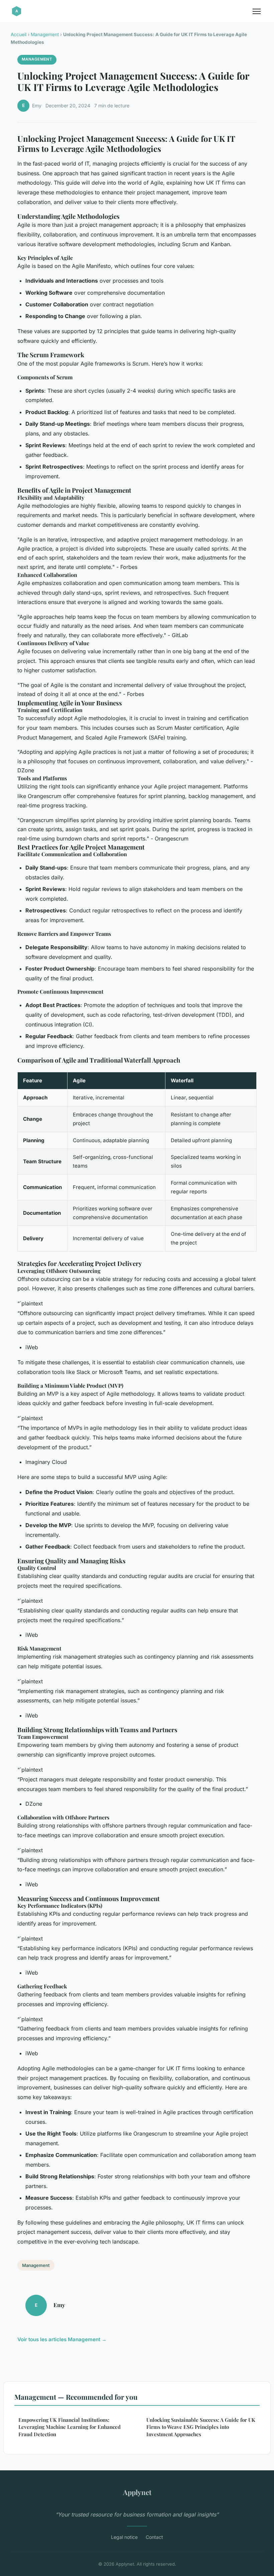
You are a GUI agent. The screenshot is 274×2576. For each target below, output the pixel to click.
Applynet (137, 2492)
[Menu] (257, 11)
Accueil (19, 34)
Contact (154, 2537)
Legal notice (124, 2537)
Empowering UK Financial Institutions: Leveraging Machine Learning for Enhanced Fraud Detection (70, 2427)
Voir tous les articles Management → (62, 2339)
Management (45, 34)
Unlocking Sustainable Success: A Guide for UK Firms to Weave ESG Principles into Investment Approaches (201, 2427)
